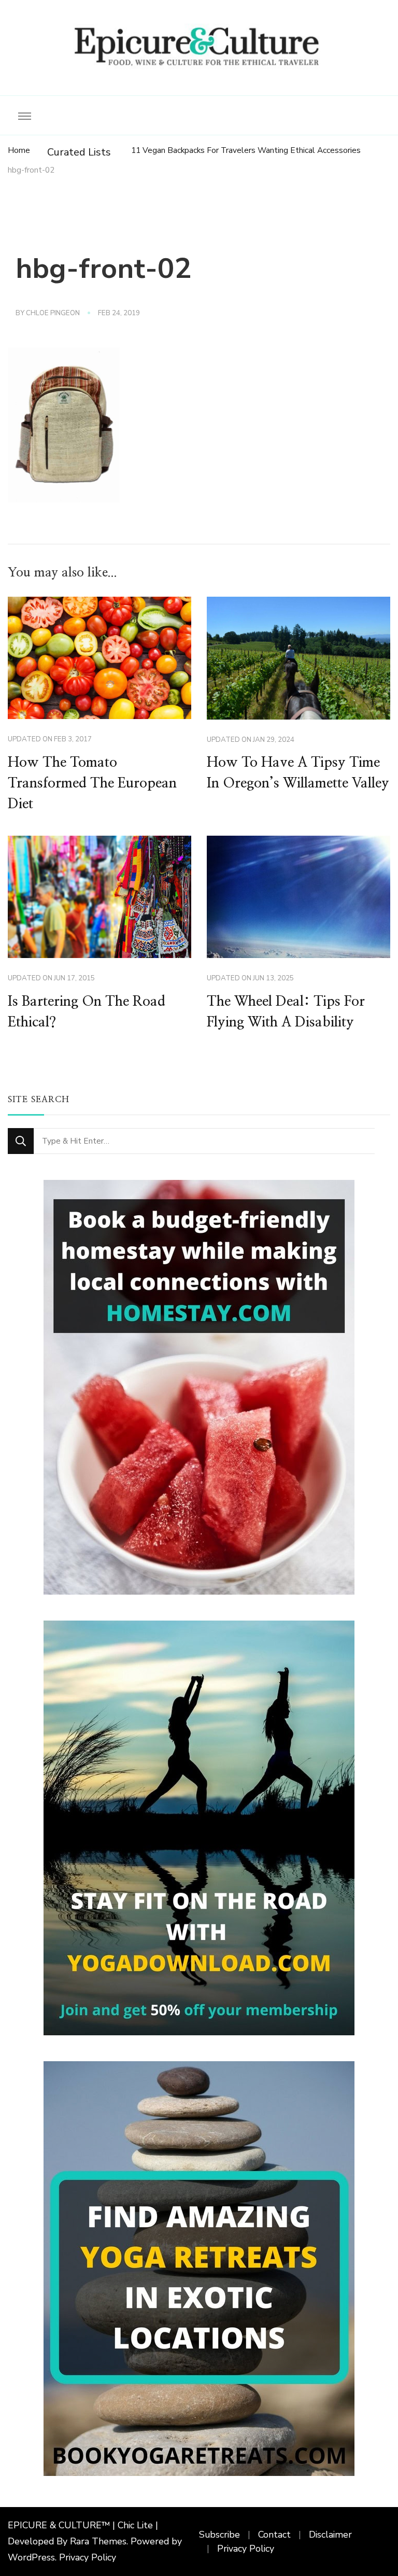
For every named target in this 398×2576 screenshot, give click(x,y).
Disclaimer (330, 2535)
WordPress (31, 2557)
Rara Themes (98, 2541)
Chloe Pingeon (53, 313)
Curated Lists (79, 152)
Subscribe (219, 2535)
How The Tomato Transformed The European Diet (92, 783)
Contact (274, 2535)
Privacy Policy (88, 2557)
